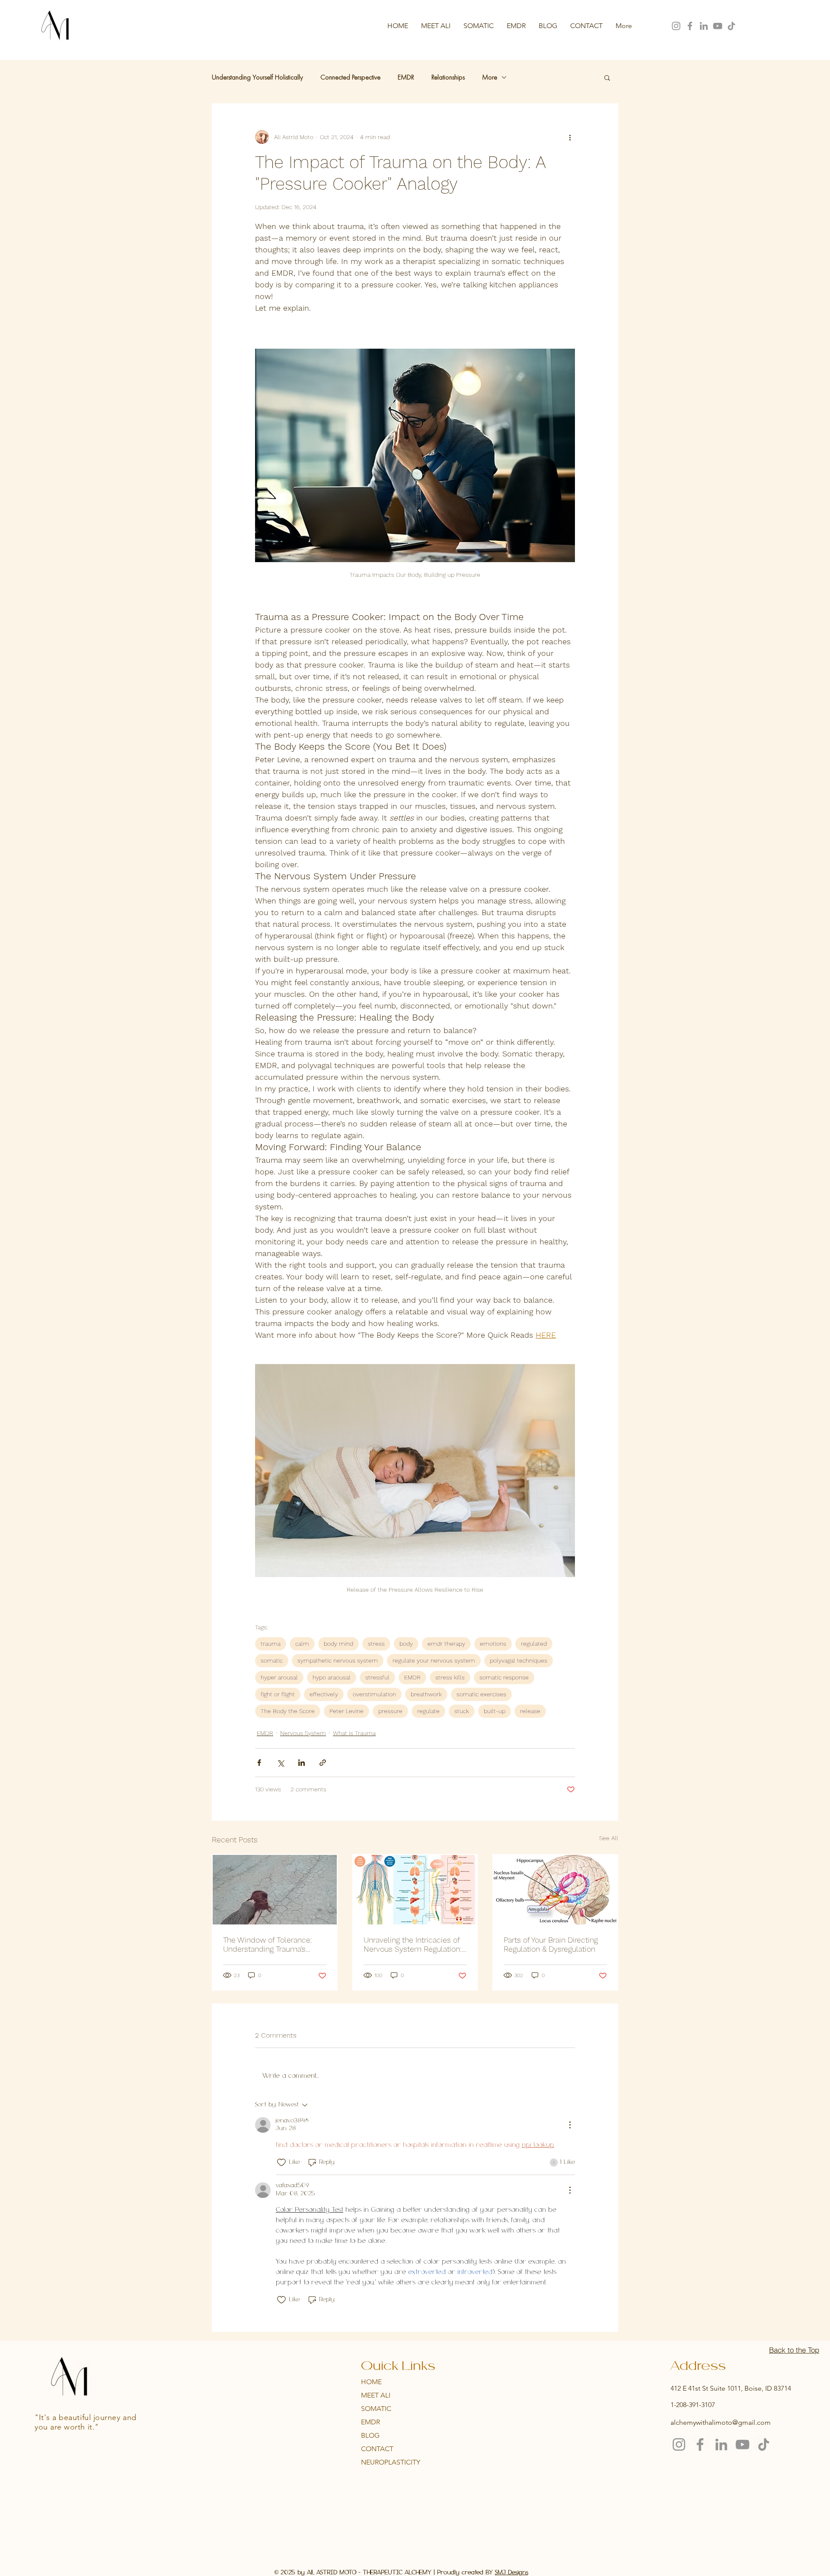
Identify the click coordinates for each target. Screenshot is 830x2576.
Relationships (448, 77)
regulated (534, 1644)
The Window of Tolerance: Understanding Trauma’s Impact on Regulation (268, 1944)
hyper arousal (279, 1677)
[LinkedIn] (704, 26)
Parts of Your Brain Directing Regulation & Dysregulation (551, 1944)
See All (609, 1838)
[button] (607, 77)
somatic (272, 1660)
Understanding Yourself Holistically (257, 77)
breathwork (426, 1694)
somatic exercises (481, 1694)
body (406, 1644)
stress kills (450, 1677)
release (530, 1711)
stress (376, 1644)
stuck (462, 1711)
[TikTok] (731, 26)
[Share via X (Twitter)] (280, 1763)
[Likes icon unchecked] (281, 2163)
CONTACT (377, 2449)
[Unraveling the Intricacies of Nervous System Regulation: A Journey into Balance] (415, 1890)
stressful (377, 1677)
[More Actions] (570, 2125)
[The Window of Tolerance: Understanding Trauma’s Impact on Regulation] (275, 1890)
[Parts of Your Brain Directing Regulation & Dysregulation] (555, 1890)
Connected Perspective (350, 77)
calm (302, 1644)
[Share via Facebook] (259, 1763)
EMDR (406, 77)
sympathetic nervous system (338, 1660)
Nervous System (303, 1733)
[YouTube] (718, 26)
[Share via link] (323, 1763)
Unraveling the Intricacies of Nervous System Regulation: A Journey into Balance (413, 1944)
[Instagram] (676, 26)
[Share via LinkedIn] (302, 1763)
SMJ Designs (512, 2573)
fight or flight (278, 1694)
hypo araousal (332, 1677)
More (490, 77)
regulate (428, 1711)
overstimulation (374, 1694)
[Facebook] (690, 26)
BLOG (370, 2435)
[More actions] (570, 137)
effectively (324, 1694)
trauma (271, 1644)
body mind (338, 1644)
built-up (495, 1711)
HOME (371, 2382)
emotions (493, 1644)
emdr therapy (446, 1644)
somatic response (504, 1677)
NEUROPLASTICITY (390, 2462)
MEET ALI (376, 2395)
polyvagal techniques (519, 1660)
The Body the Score (288, 1711)
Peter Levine (346, 1711)
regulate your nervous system (434, 1660)
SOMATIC (376, 2409)
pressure (390, 1711)
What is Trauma (354, 1733)
